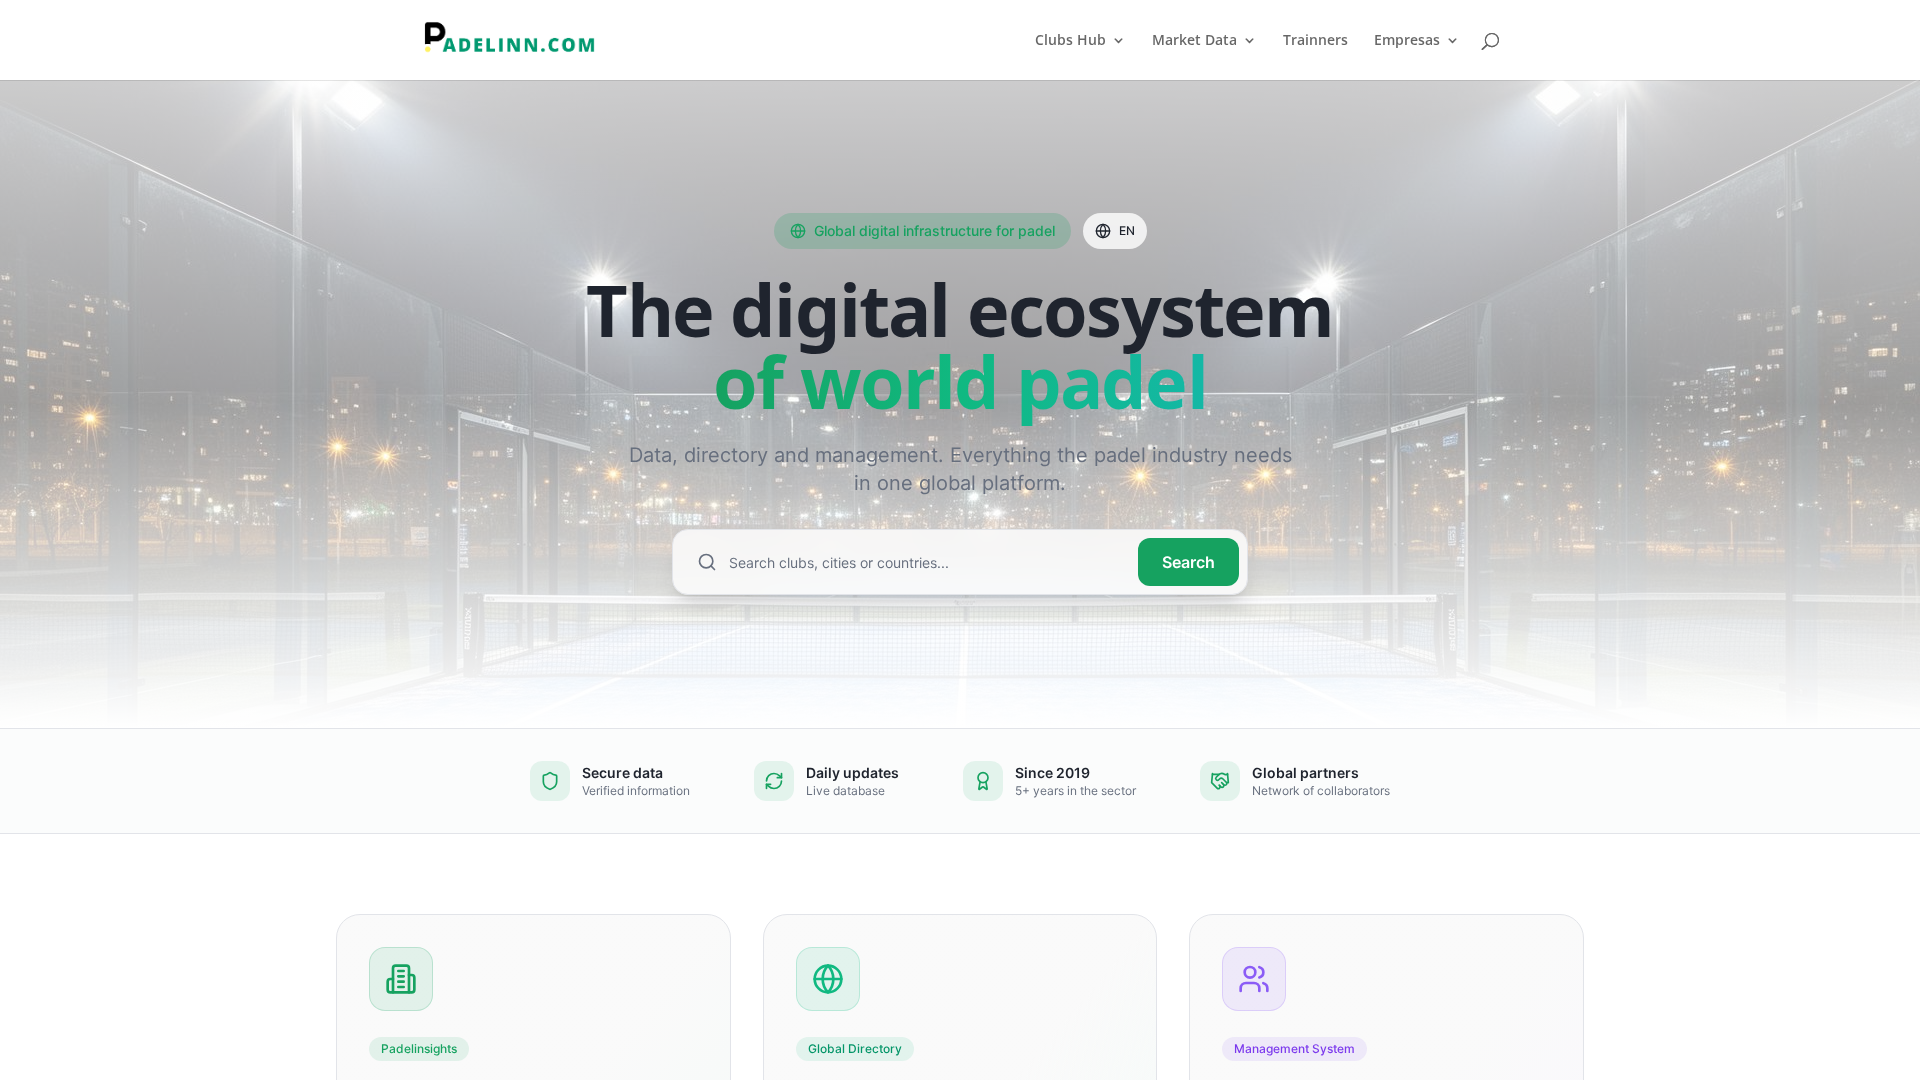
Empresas (1407, 41)
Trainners (1315, 41)
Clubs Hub (1070, 41)
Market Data (1194, 41)
